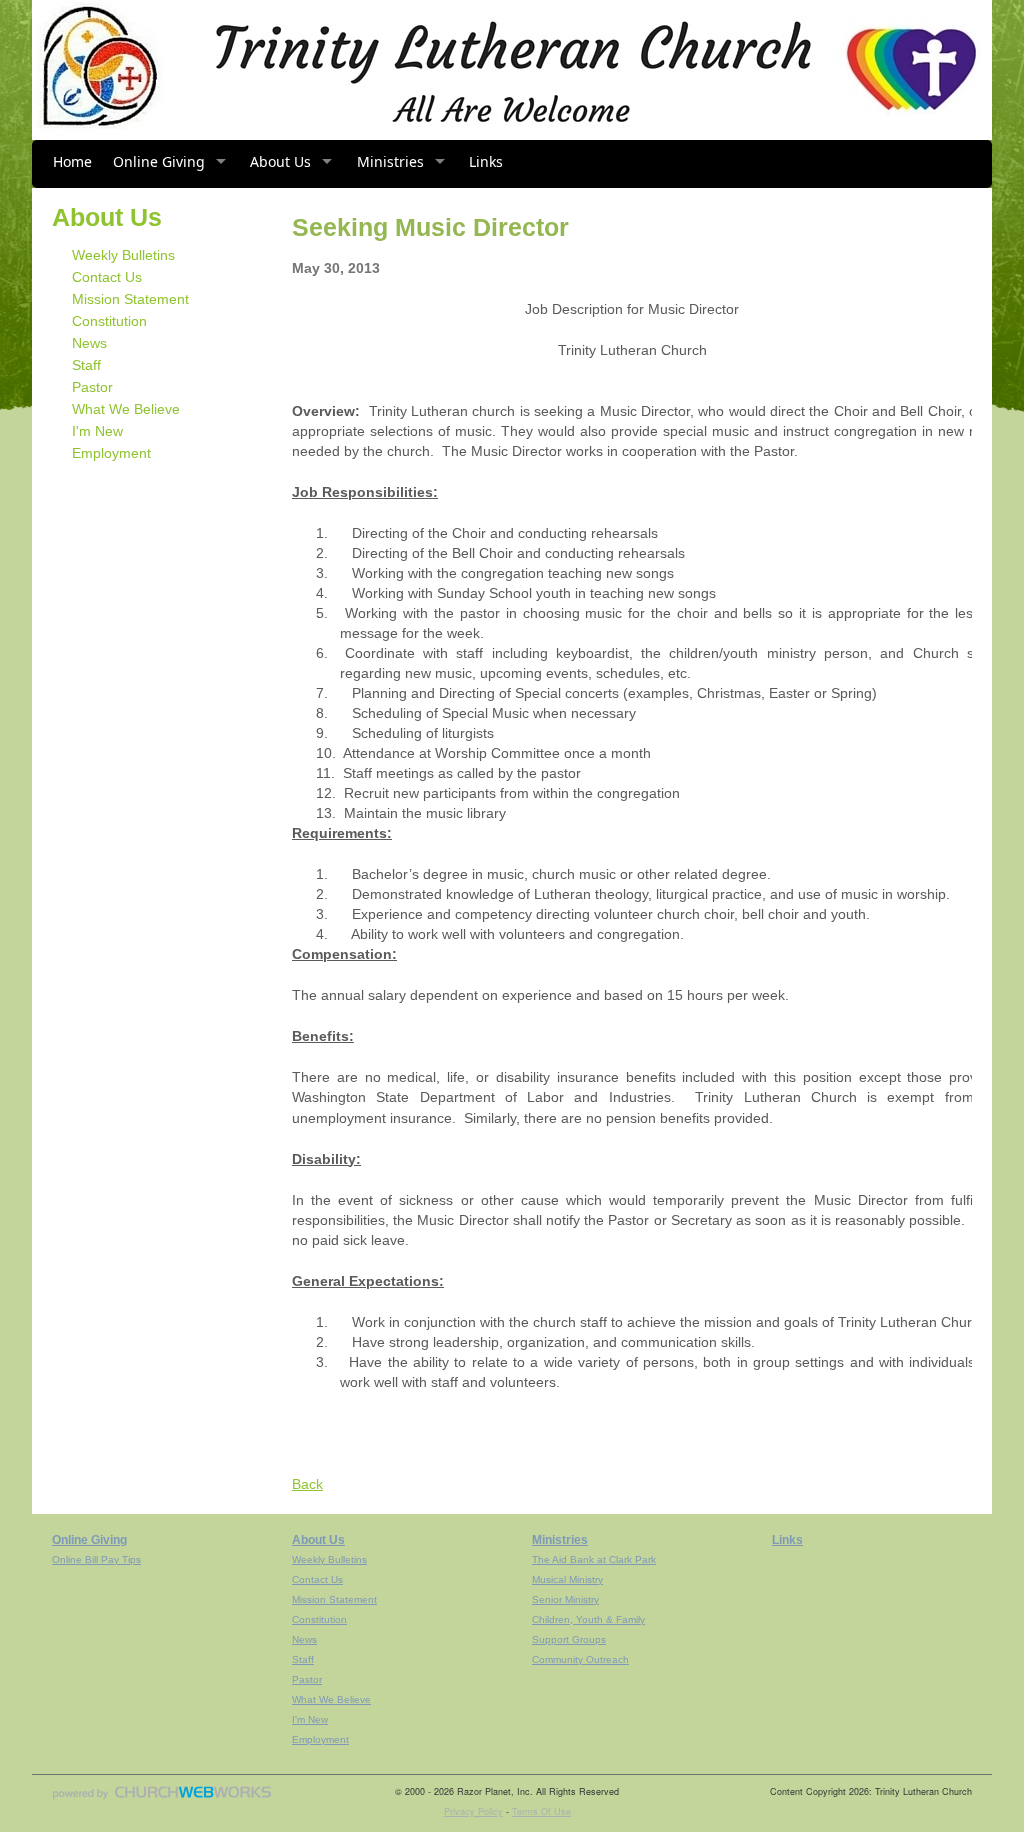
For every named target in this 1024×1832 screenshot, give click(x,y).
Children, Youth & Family (588, 1619)
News (89, 343)
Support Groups (569, 1639)
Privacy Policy (473, 1811)
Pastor (92, 387)
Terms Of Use (541, 1811)
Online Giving (159, 161)
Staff (86, 365)
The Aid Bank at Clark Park (594, 1559)
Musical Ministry (567, 1579)
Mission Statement (130, 299)
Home (72, 161)
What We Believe (126, 409)
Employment (111, 453)
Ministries (390, 161)
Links (486, 161)
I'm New (97, 431)
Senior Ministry (565, 1599)
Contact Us (107, 277)
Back (307, 1484)
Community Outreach (580, 1659)
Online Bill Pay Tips (96, 1559)
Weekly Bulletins (123, 255)
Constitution (109, 321)
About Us (280, 161)
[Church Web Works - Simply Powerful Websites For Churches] (162, 1798)
